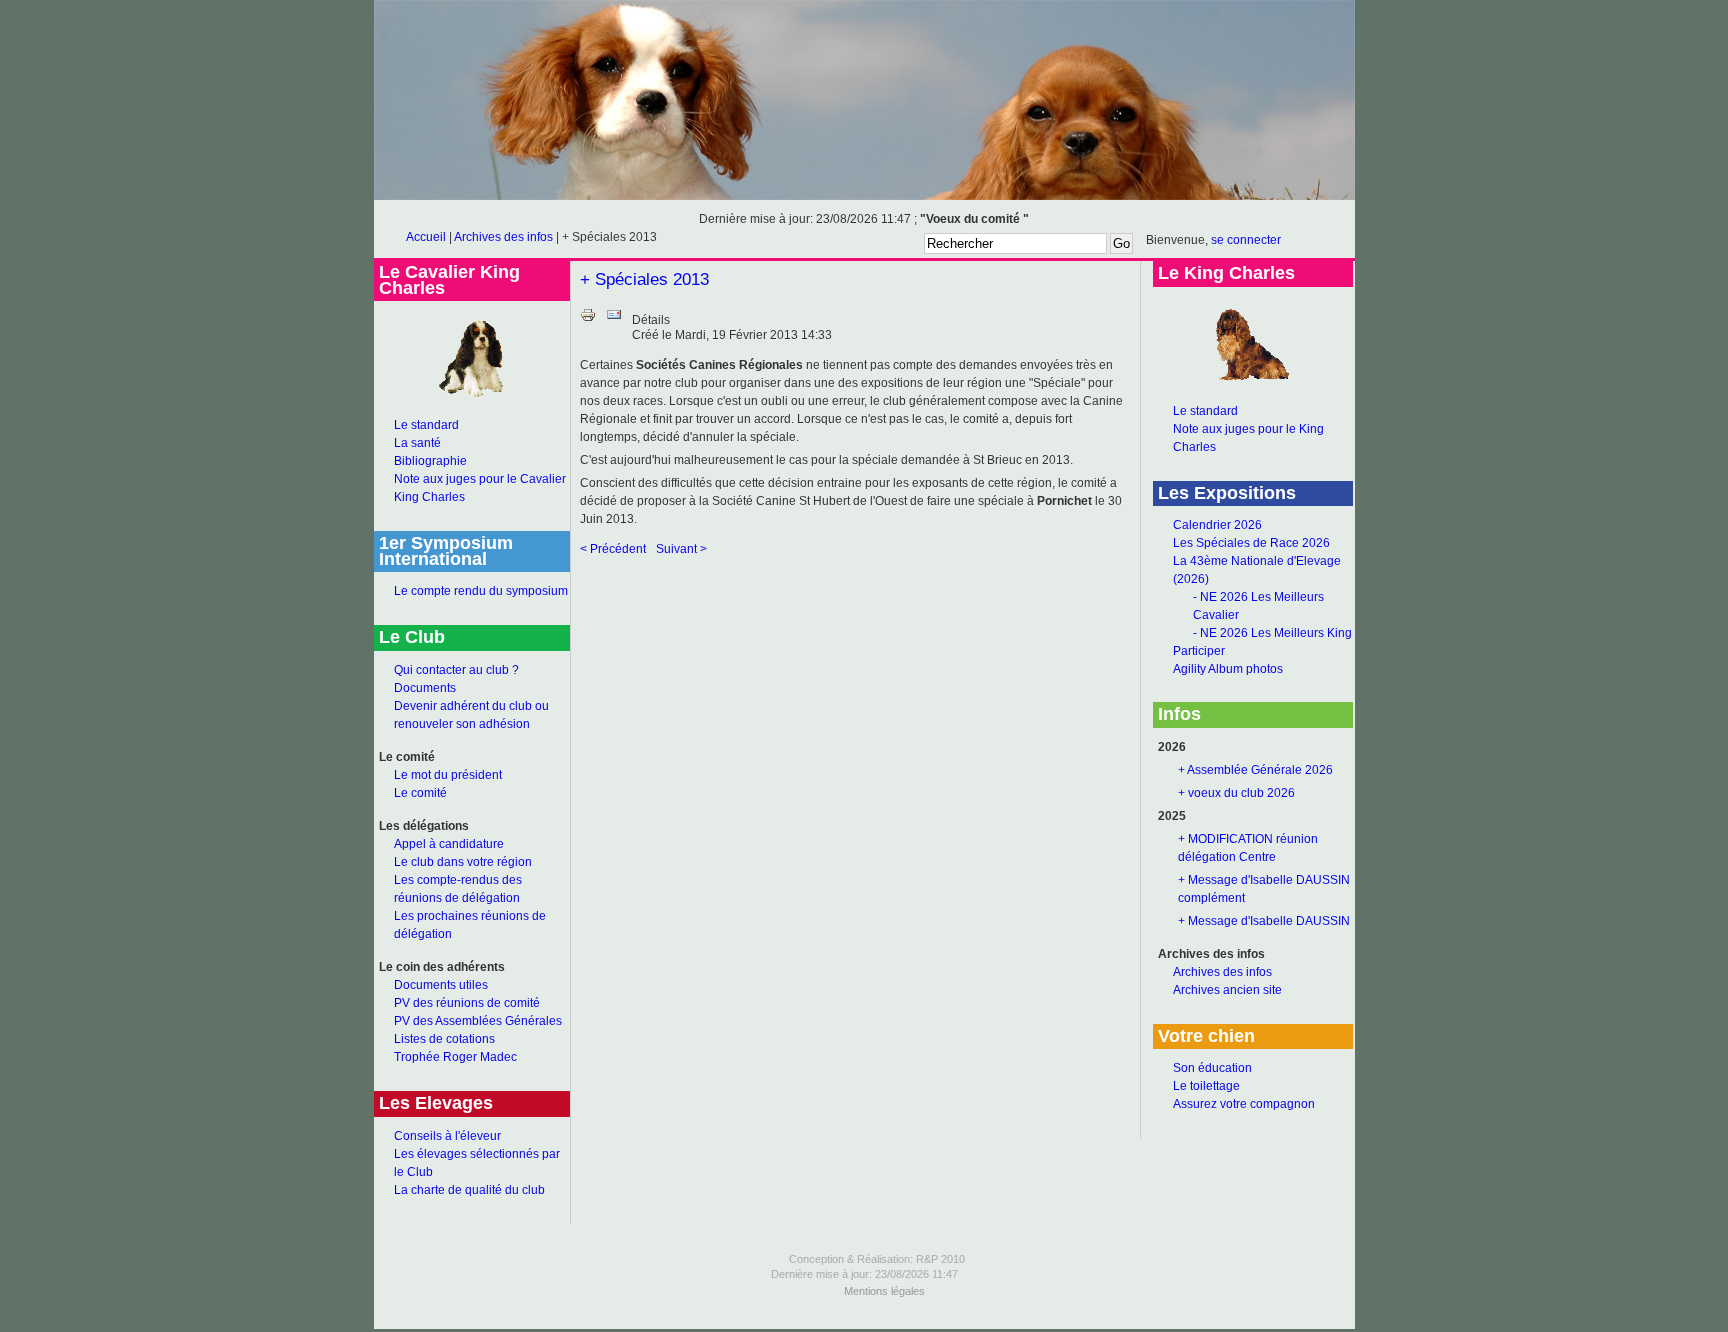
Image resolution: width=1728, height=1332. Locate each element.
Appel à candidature (449, 844)
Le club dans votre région (463, 862)
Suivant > (681, 549)
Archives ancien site (1227, 990)
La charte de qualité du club (469, 1190)
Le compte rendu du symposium (481, 591)
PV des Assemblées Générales (478, 1021)
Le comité (420, 793)
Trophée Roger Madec (455, 1057)
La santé (417, 443)
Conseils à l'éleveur (447, 1136)
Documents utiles (441, 985)
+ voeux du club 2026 (1236, 793)
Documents (425, 688)
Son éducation (1212, 1068)
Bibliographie (430, 461)
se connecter (1246, 240)
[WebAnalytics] (864, 1325)
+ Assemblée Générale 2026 (1255, 770)
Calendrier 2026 (1217, 525)
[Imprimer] (588, 319)
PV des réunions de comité (467, 1003)
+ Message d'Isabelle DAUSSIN (1264, 921)
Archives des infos (503, 237)
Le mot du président (448, 775)
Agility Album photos (1228, 669)
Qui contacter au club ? (456, 670)
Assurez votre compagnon (1244, 1104)
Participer (1199, 651)
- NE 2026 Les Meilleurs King (1272, 633)
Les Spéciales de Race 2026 (1251, 543)
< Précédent (613, 549)
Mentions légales (884, 1291)
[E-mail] (614, 319)
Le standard (426, 425)
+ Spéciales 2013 (644, 279)
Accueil (426, 237)
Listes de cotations (444, 1039)
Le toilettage (1206, 1086)
